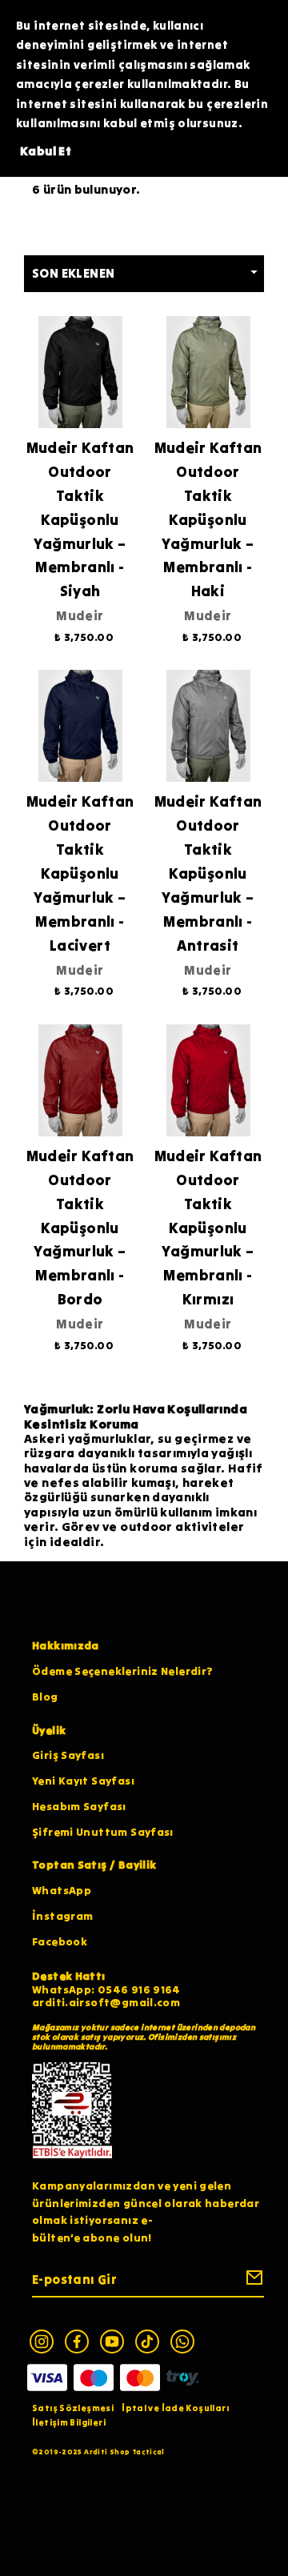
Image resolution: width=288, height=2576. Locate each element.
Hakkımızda (66, 1646)
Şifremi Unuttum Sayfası (103, 1832)
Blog (45, 1697)
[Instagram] (42, 2342)
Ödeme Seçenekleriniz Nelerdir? (122, 1671)
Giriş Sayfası (68, 1755)
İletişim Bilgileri (69, 2422)
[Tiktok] (147, 2342)
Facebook (60, 1942)
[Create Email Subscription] (252, 2281)
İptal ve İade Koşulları (175, 2408)
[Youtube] (112, 2342)
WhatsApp (62, 1891)
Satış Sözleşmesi (73, 2408)
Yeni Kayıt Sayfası (83, 1781)
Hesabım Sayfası (79, 1807)
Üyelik (49, 1731)
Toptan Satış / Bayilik (94, 1865)
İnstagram (62, 1916)
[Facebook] (77, 2342)
